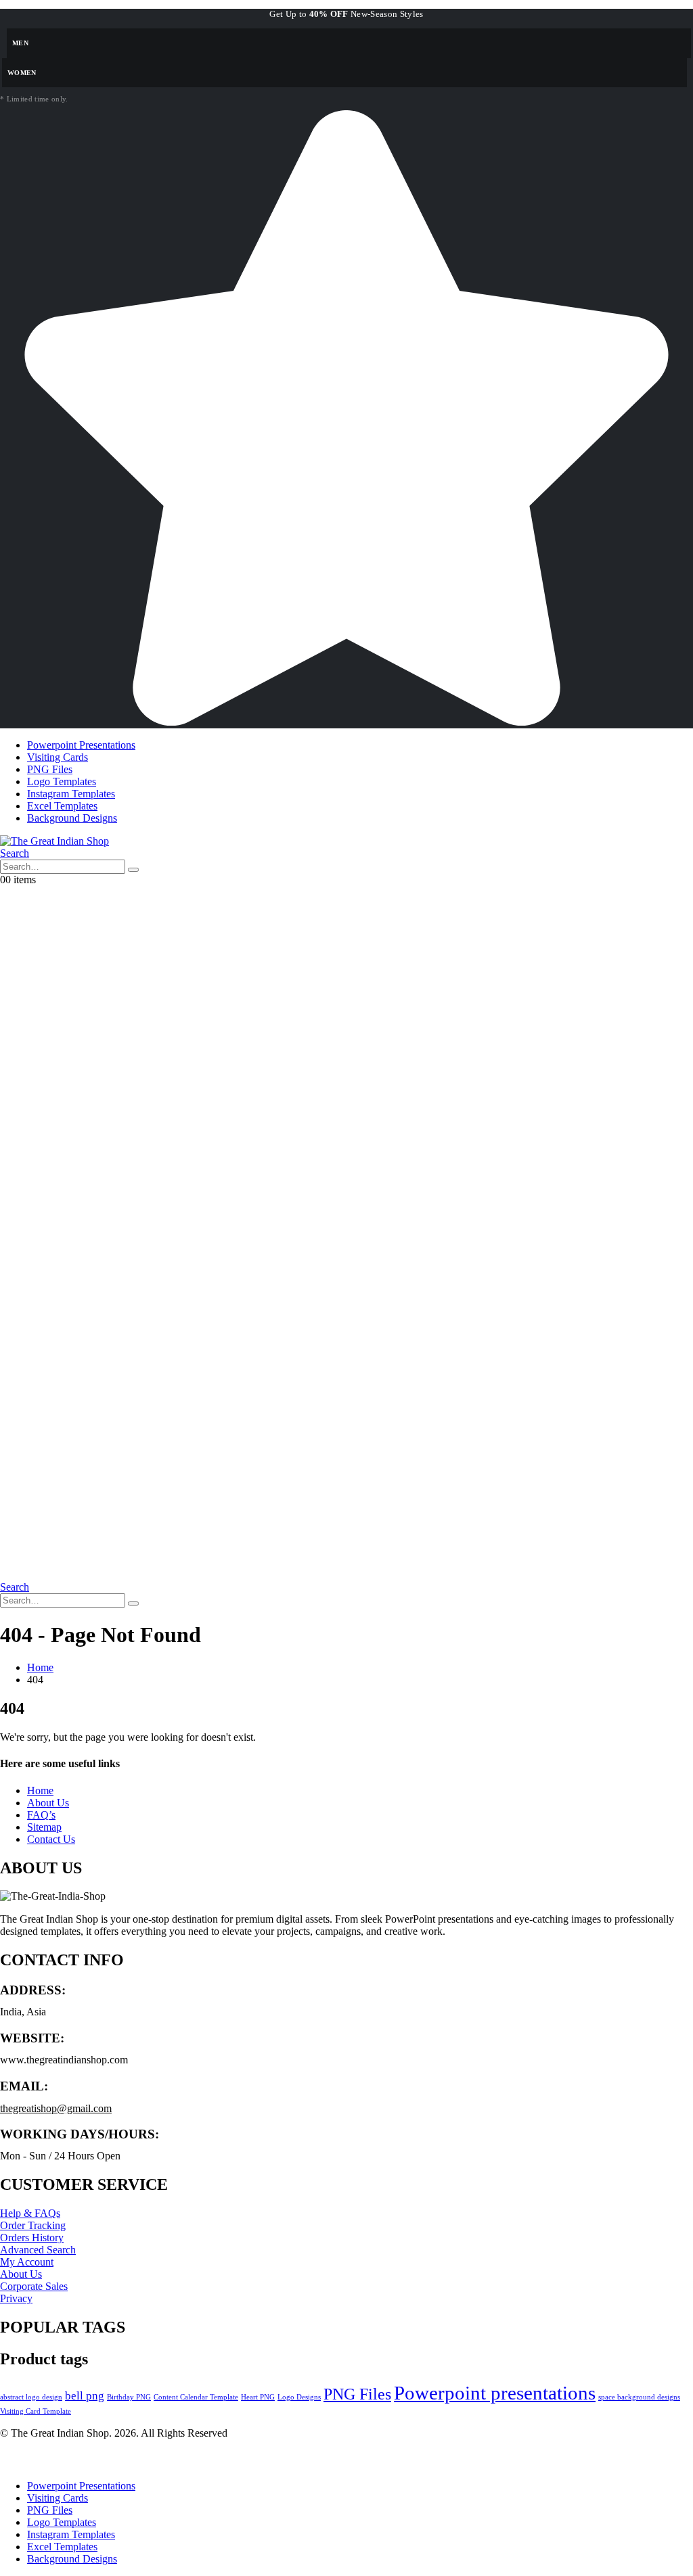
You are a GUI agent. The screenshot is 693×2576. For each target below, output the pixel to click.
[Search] (133, 870)
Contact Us (51, 1839)
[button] (15, 853)
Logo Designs (299, 2397)
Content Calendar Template (196, 2397)
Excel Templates (62, 806)
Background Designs (72, 818)
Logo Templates (62, 781)
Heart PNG (258, 2397)
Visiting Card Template (36, 2411)
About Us (48, 1803)
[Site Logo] (54, 841)
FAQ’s (41, 1815)
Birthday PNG (129, 2397)
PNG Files (50, 769)
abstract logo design (31, 2397)
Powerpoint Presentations (81, 745)
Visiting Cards (58, 757)
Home (40, 1790)
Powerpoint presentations (495, 2393)
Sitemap (44, 1827)
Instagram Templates (71, 794)
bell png (85, 2396)
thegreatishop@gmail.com (56, 2108)
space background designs (639, 2397)
